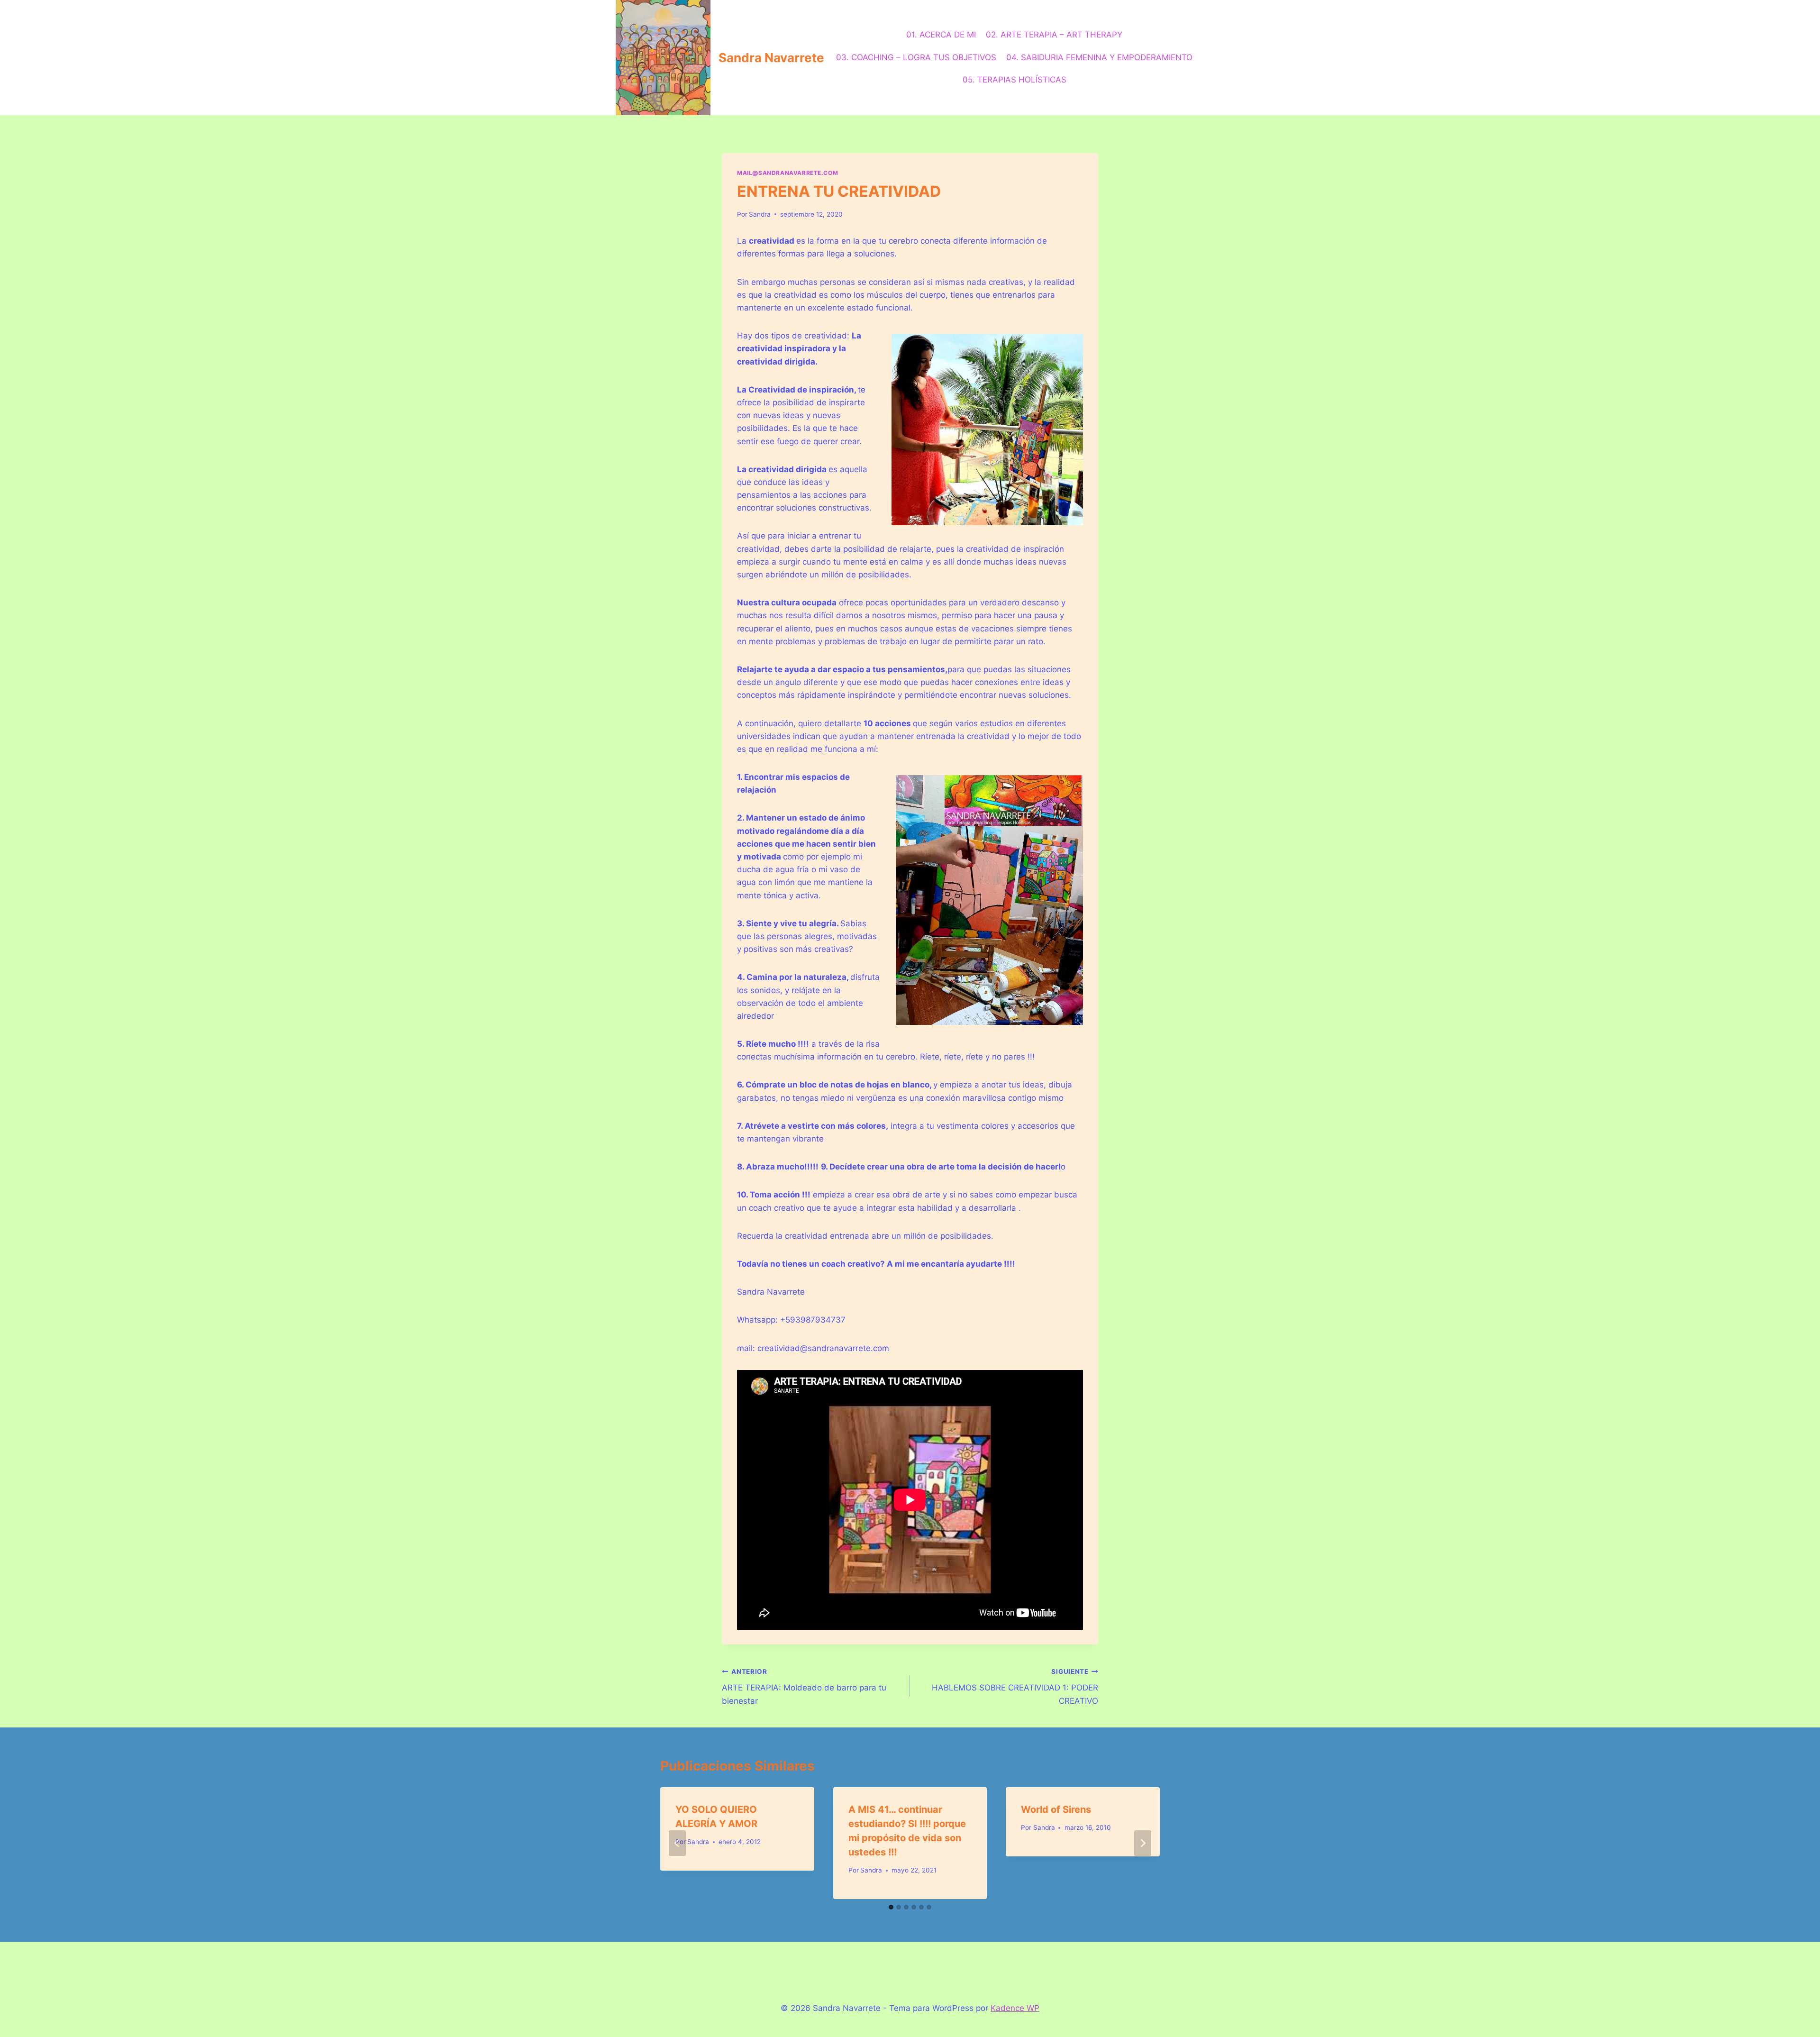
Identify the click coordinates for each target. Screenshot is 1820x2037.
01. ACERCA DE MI (941, 35)
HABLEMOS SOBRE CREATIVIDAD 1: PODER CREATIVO (1015, 1687)
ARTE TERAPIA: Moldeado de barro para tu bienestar (804, 1687)
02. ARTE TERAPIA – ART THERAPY (1054, 35)
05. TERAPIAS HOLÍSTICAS (1015, 80)
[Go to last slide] (677, 1843)
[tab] (891, 1907)
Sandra (760, 214)
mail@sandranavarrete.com (787, 173)
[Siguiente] (1143, 1843)
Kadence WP (1015, 2008)
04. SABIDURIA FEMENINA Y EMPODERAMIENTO (1099, 57)
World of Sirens (1056, 1809)
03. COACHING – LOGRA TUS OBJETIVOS (916, 57)
